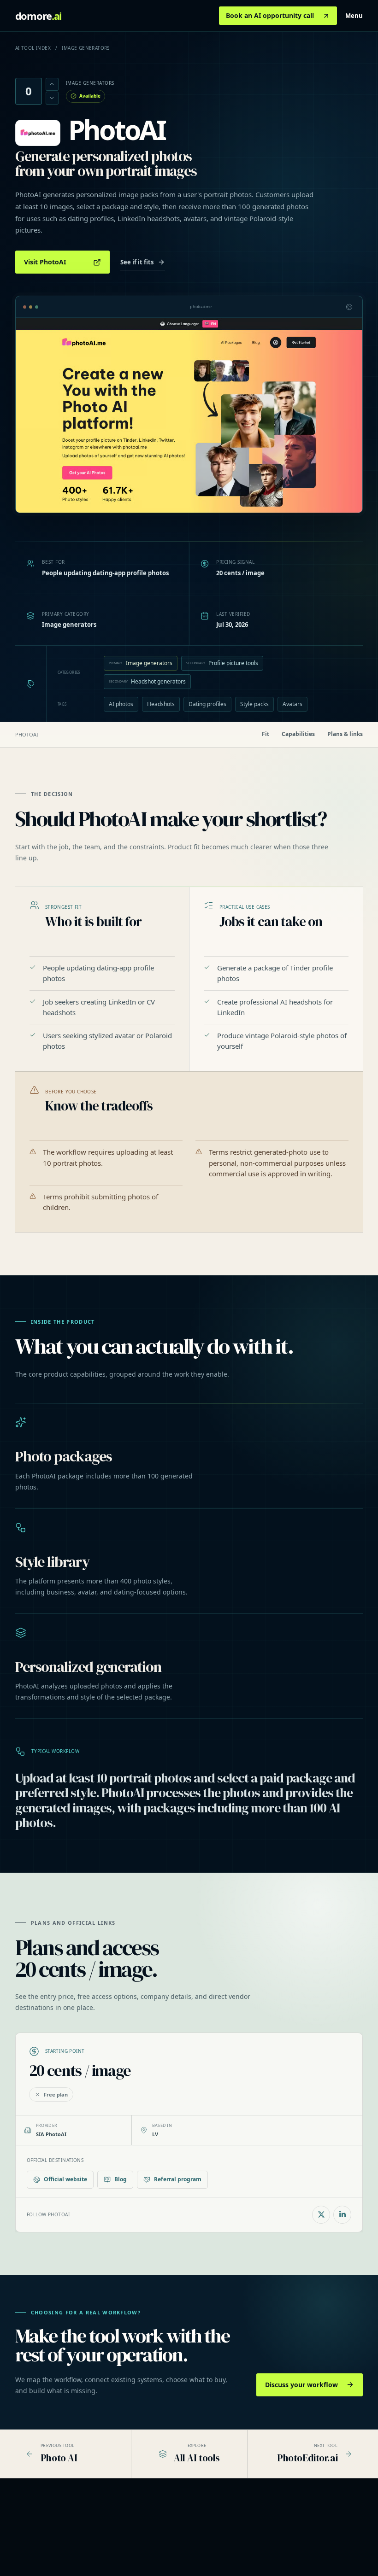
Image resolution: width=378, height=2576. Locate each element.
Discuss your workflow (301, 2385)
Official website (65, 2179)
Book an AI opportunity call (270, 15)
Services (161, 2527)
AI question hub (248, 2539)
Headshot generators (148, 681)
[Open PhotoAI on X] (321, 2215)
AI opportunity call (173, 2551)
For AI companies (251, 2551)
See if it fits (137, 262)
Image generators (141, 663)
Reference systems (174, 2539)
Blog (121, 2179)
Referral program (178, 2179)
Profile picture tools (222, 663)
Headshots (161, 704)
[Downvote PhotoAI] (52, 98)
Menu (354, 16)
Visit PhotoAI (45, 262)
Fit (266, 734)
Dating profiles (207, 704)
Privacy (316, 2539)
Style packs (254, 704)
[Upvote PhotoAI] (52, 84)
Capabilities (298, 734)
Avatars (292, 704)
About (315, 2527)
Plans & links (345, 734)
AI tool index (33, 48)
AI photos (121, 704)
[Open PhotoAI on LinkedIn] (342, 2215)
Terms (315, 2551)
